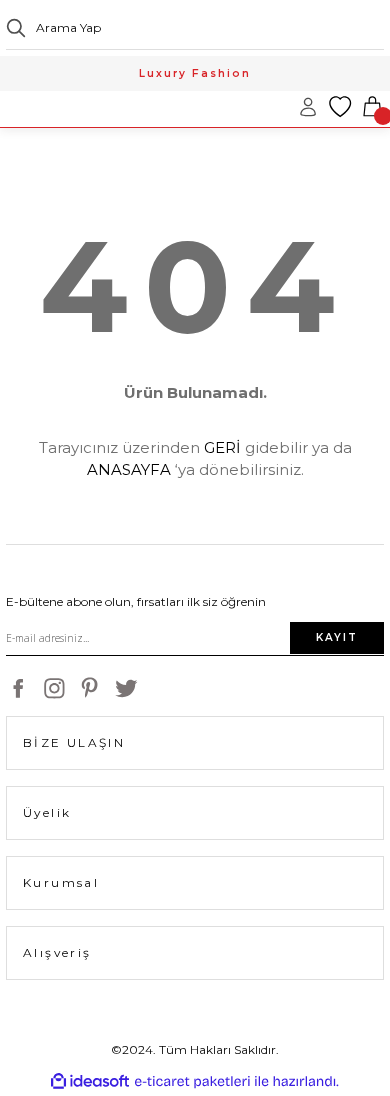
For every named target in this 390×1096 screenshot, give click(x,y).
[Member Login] (308, 107)
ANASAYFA (129, 469)
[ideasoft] (90, 1082)
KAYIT (337, 637)
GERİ (222, 447)
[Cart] (372, 107)
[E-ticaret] (192, 1081)
